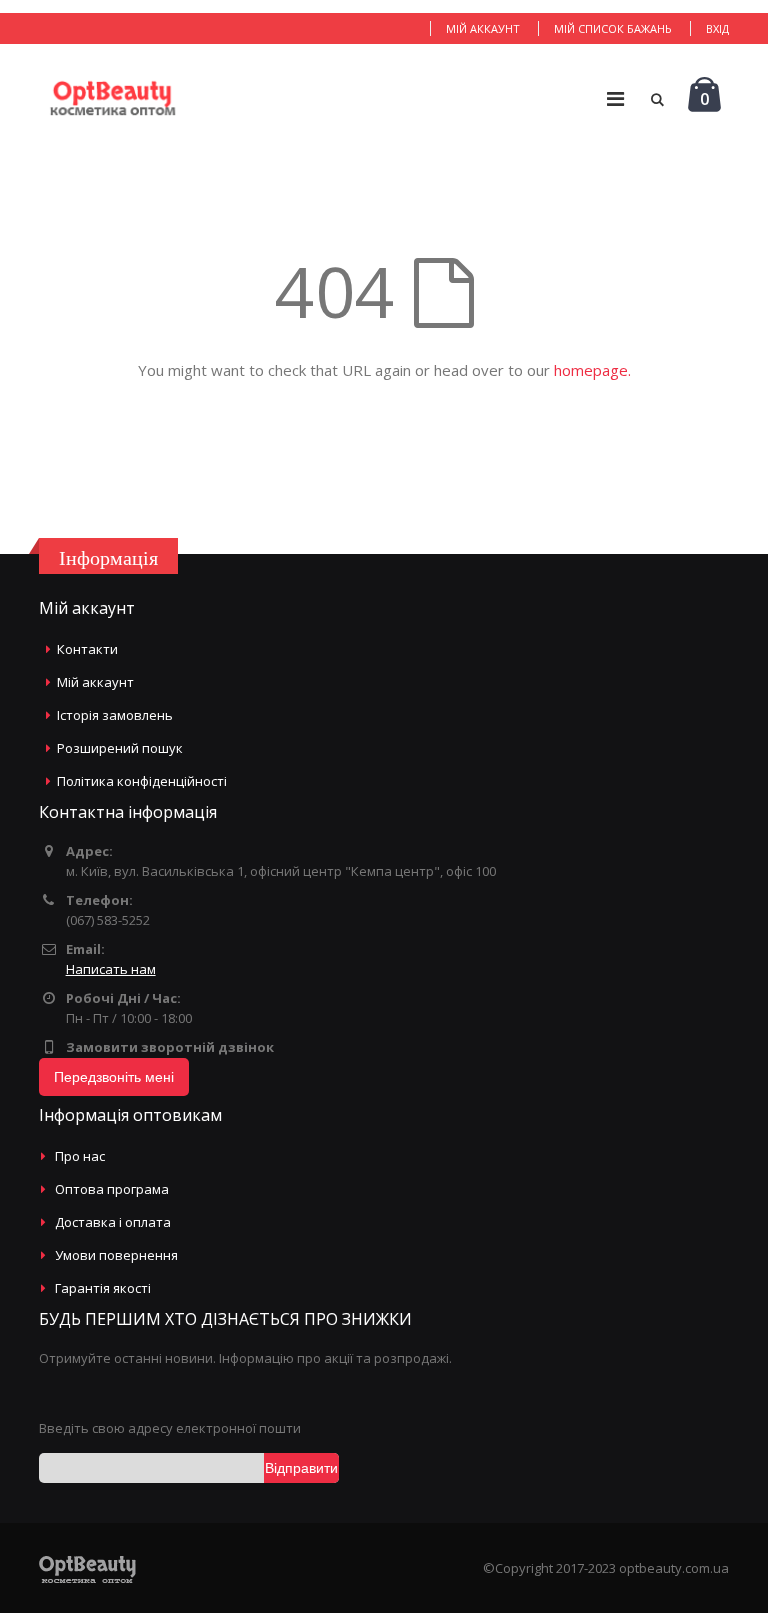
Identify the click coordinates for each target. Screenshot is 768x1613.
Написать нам (111, 969)
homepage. (592, 370)
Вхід (717, 28)
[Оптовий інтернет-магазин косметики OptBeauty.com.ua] (112, 99)
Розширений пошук (120, 748)
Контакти (87, 649)
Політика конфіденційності (142, 781)
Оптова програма (112, 1189)
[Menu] (615, 98)
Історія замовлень (115, 715)
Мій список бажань (613, 28)
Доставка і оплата (113, 1222)
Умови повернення (116, 1255)
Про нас (80, 1156)
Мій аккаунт (483, 28)
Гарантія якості (103, 1288)
